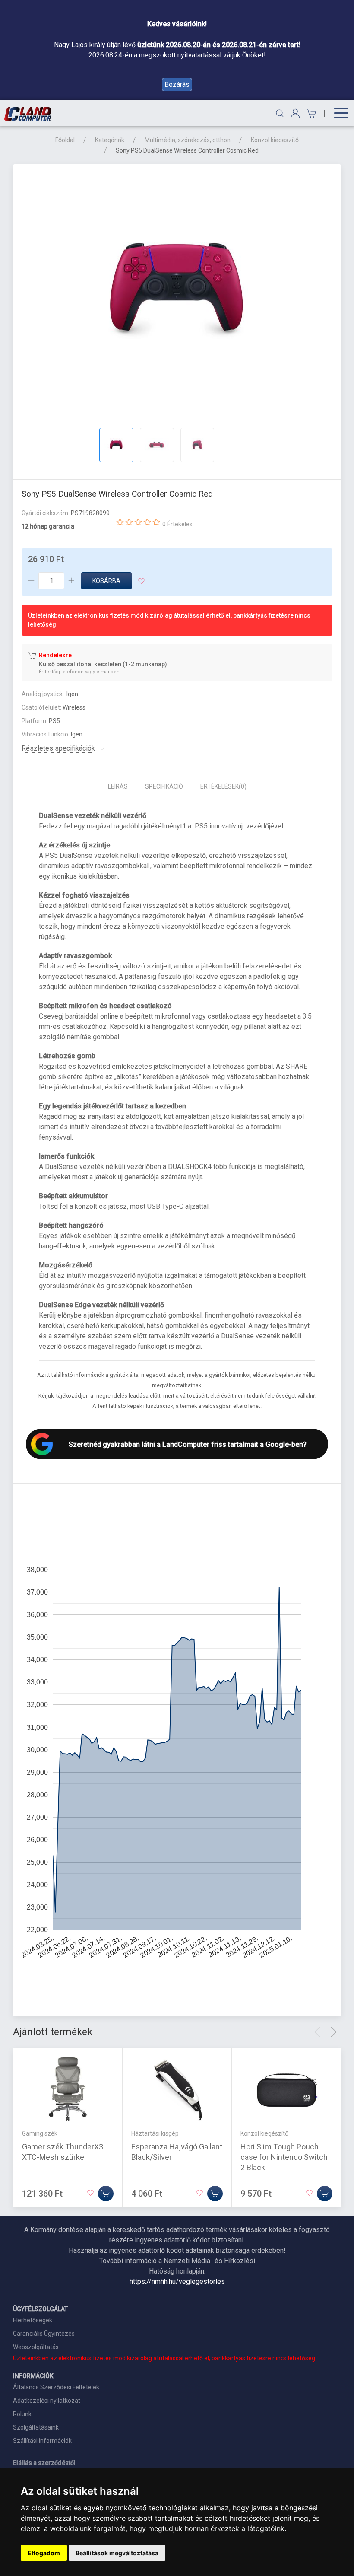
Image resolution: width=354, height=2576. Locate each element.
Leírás (118, 786)
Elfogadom (44, 2553)
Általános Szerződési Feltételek (56, 2387)
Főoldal (65, 140)
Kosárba (106, 581)
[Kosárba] (106, 2194)
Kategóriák (110, 140)
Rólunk (22, 2414)
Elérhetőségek (33, 2320)
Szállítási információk (42, 2441)
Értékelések (223, 786)
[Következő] (334, 2032)
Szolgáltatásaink (36, 2427)
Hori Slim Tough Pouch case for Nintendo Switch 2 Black (284, 2157)
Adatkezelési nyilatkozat (47, 2401)
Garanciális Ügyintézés (44, 2334)
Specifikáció (164, 786)
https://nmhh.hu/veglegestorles (177, 2281)
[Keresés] (280, 113)
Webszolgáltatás (36, 2347)
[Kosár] (310, 113)
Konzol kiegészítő (275, 140)
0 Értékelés (177, 524)
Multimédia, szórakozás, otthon (188, 140)
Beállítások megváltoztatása (117, 2553)
